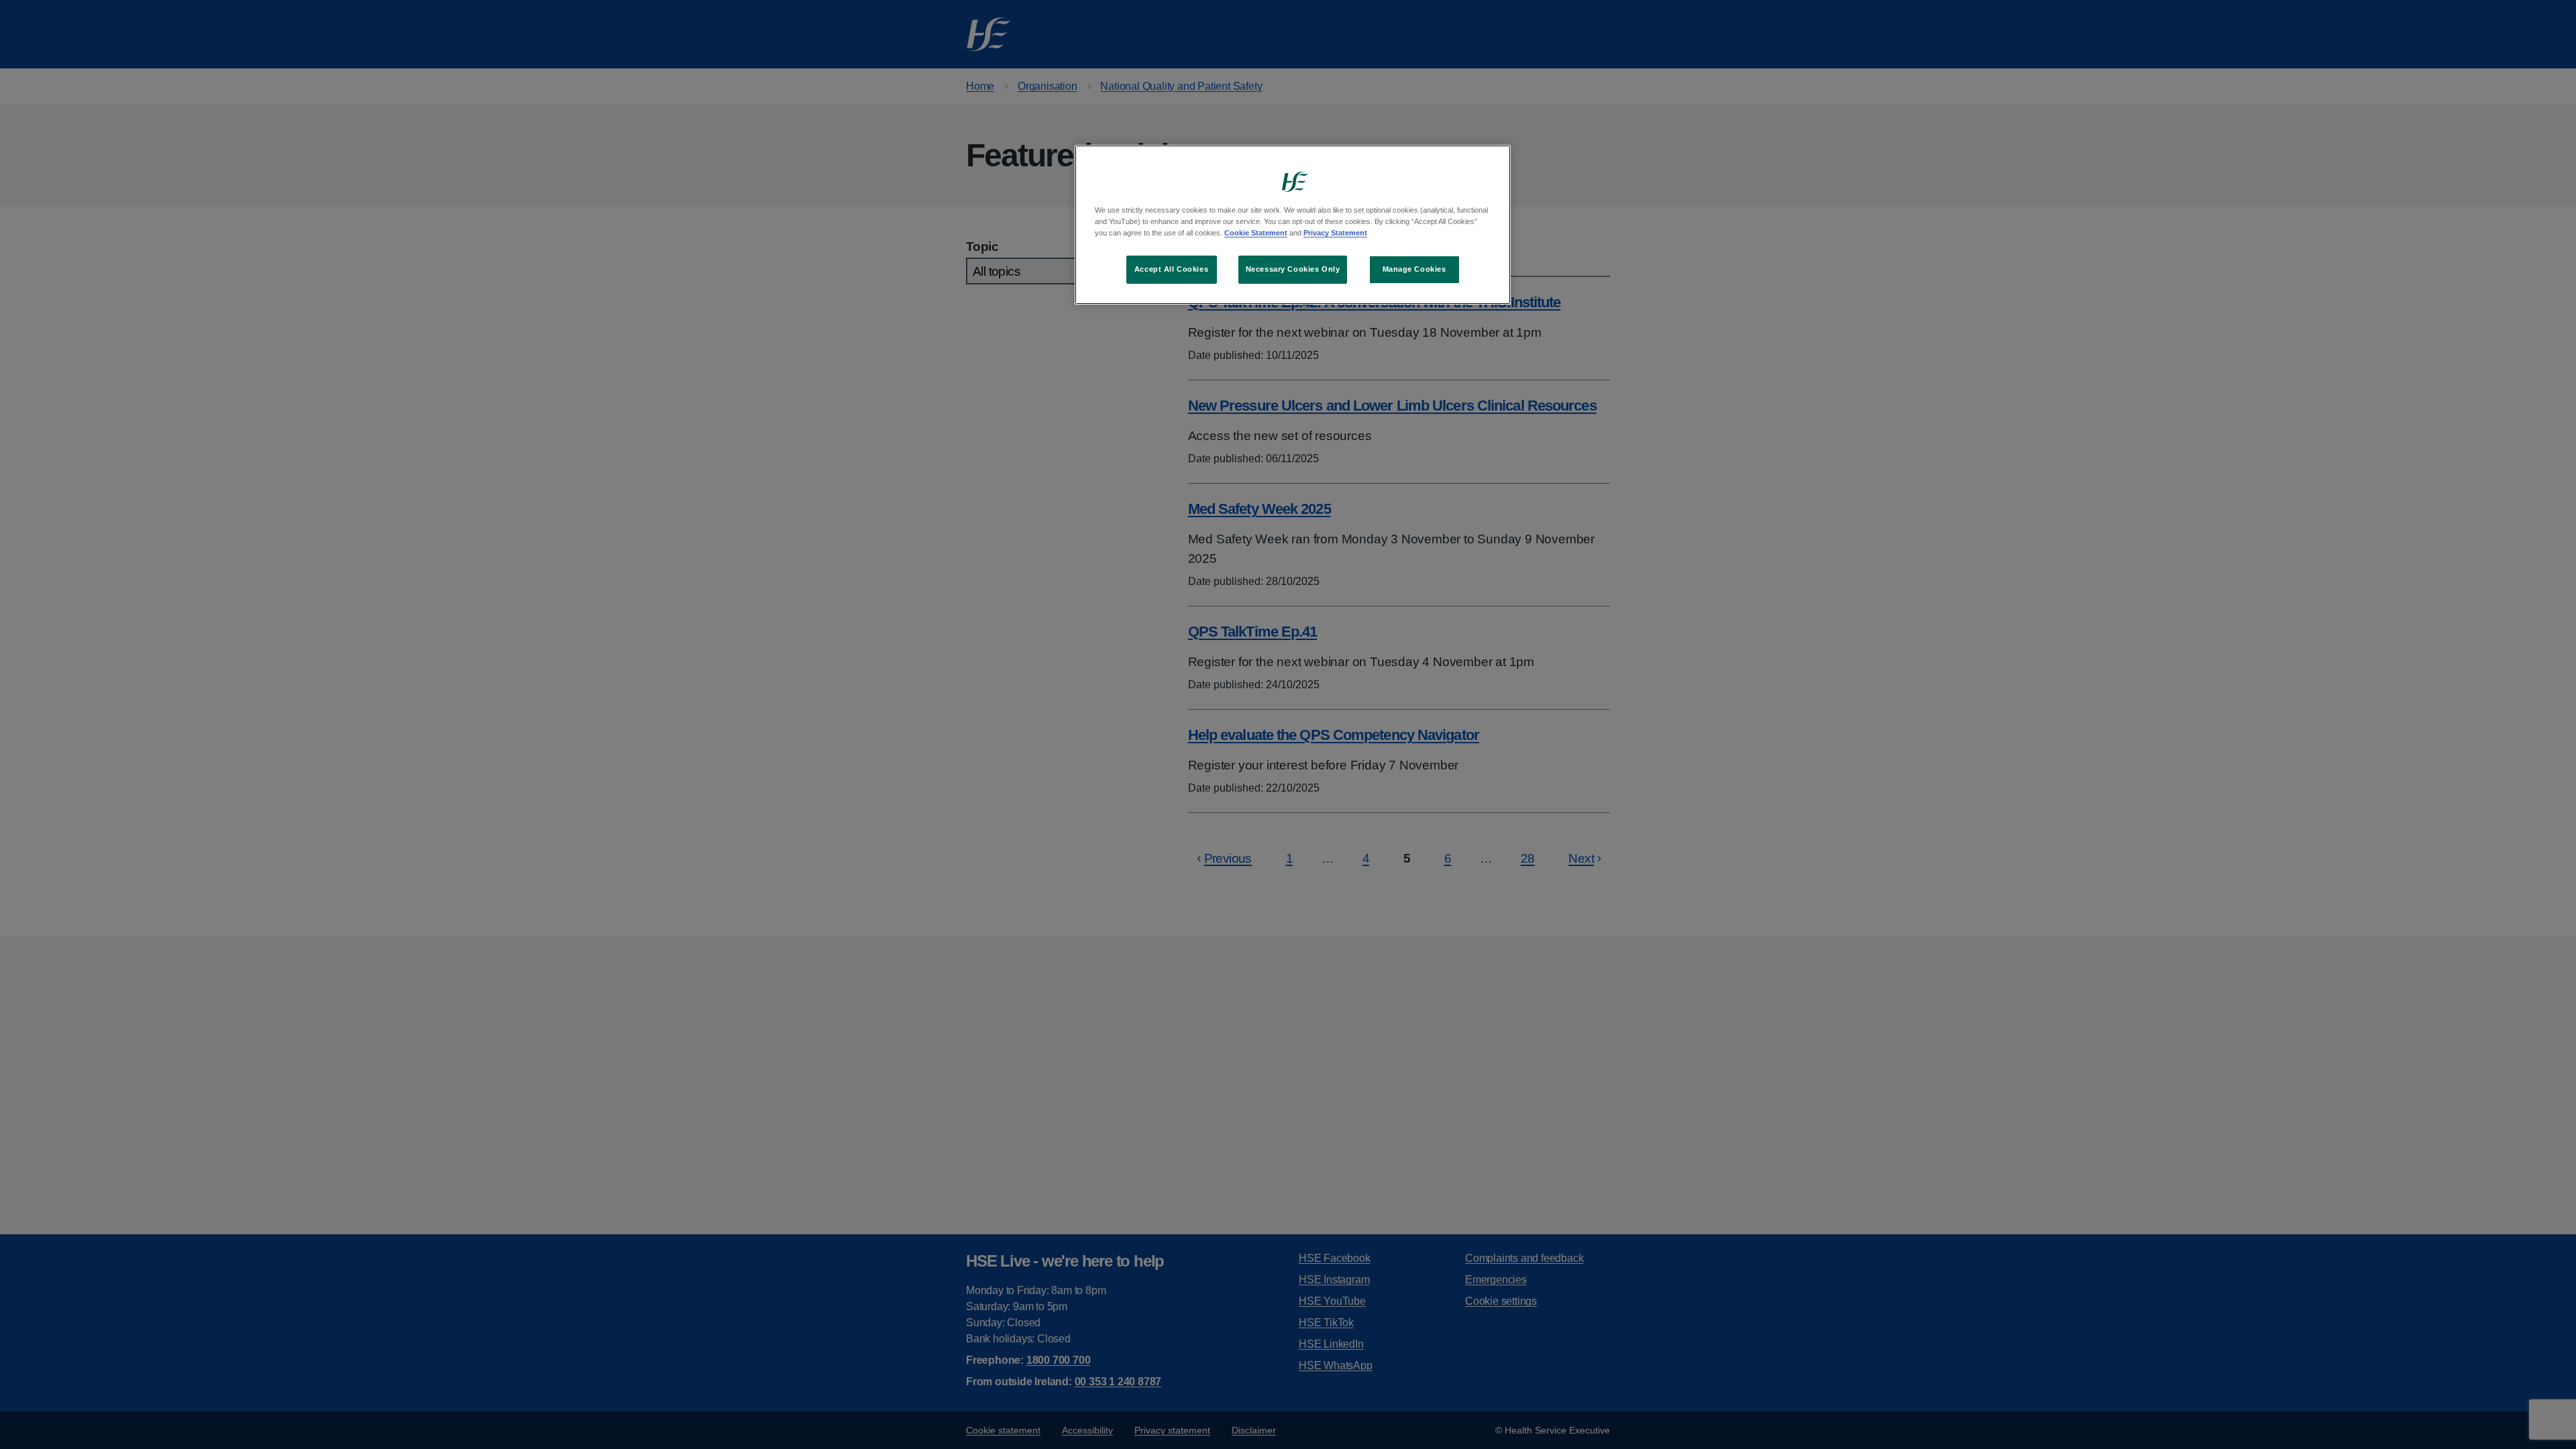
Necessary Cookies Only (1293, 269)
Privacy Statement (1335, 233)
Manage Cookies (1414, 269)
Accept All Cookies (1171, 269)
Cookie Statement (1256, 233)
